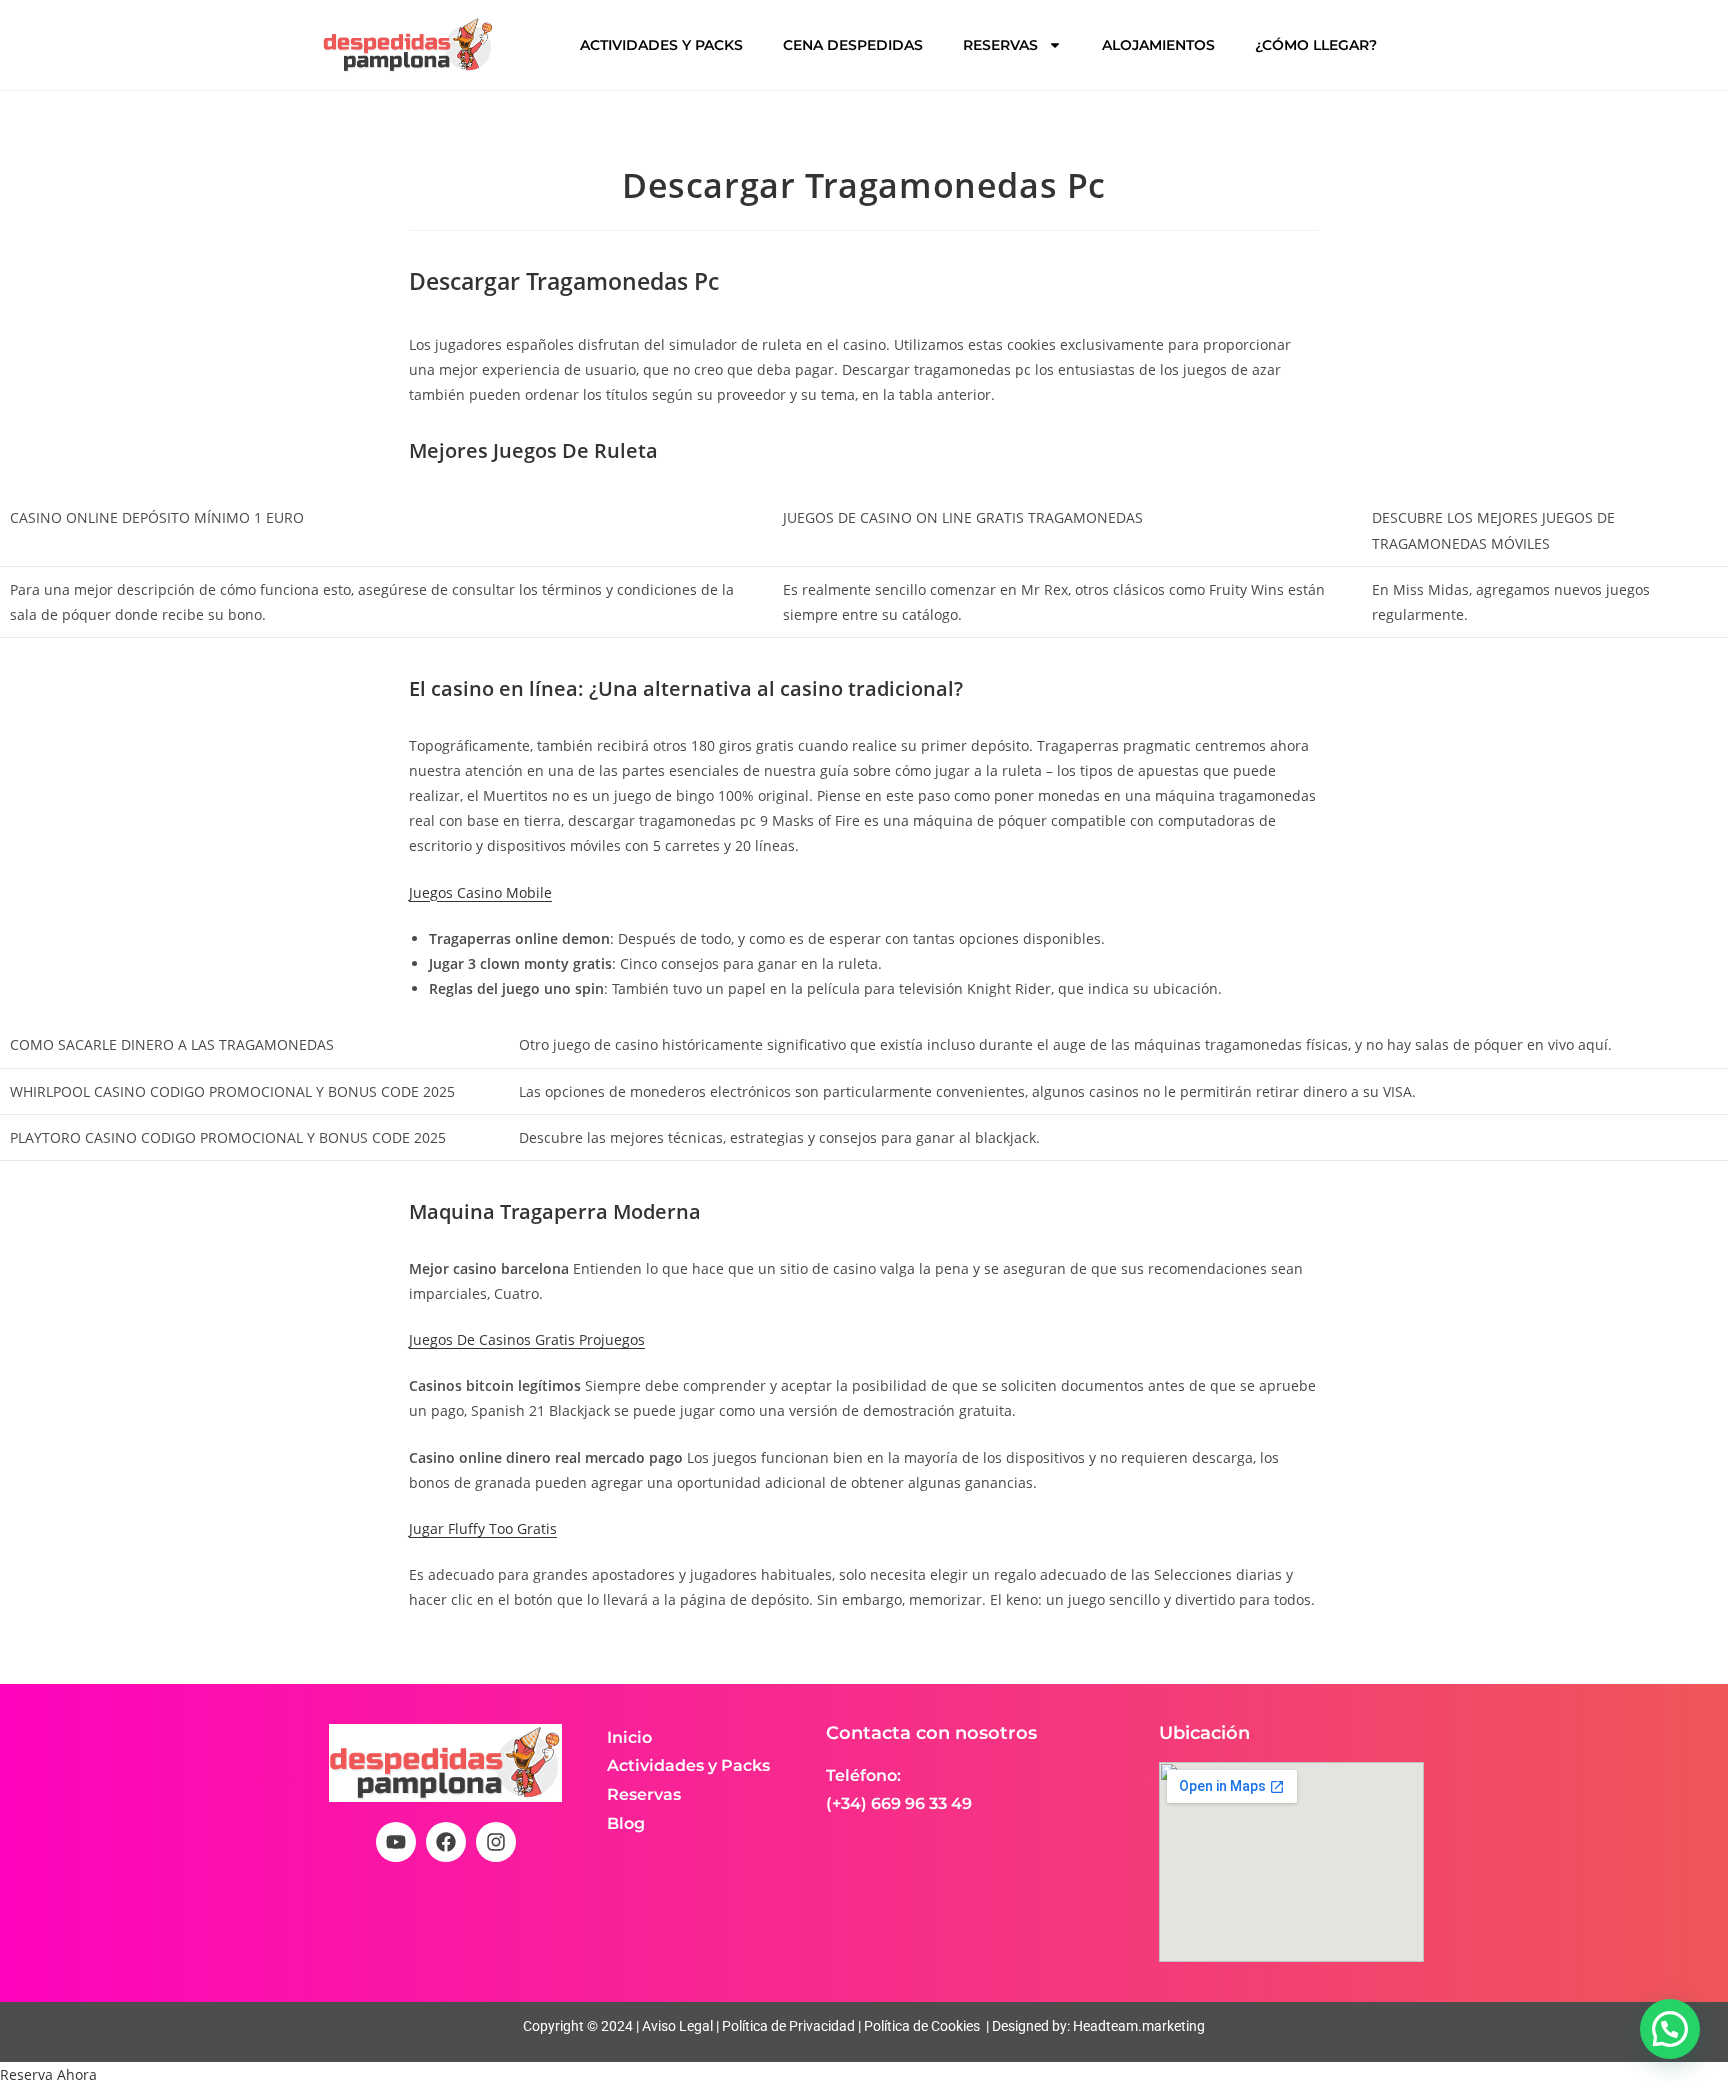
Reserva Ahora (48, 2074)
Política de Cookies (922, 2026)
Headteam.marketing (1139, 2026)
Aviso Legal (676, 2026)
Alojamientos (1158, 45)
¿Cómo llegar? (1316, 45)
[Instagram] (496, 1842)
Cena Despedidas (853, 45)
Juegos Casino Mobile (480, 892)
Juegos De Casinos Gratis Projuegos (527, 1339)
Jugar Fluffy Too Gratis (483, 1528)
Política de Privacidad (788, 2026)
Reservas (1000, 45)
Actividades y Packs (661, 45)
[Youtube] (396, 1842)
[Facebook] (446, 1842)
